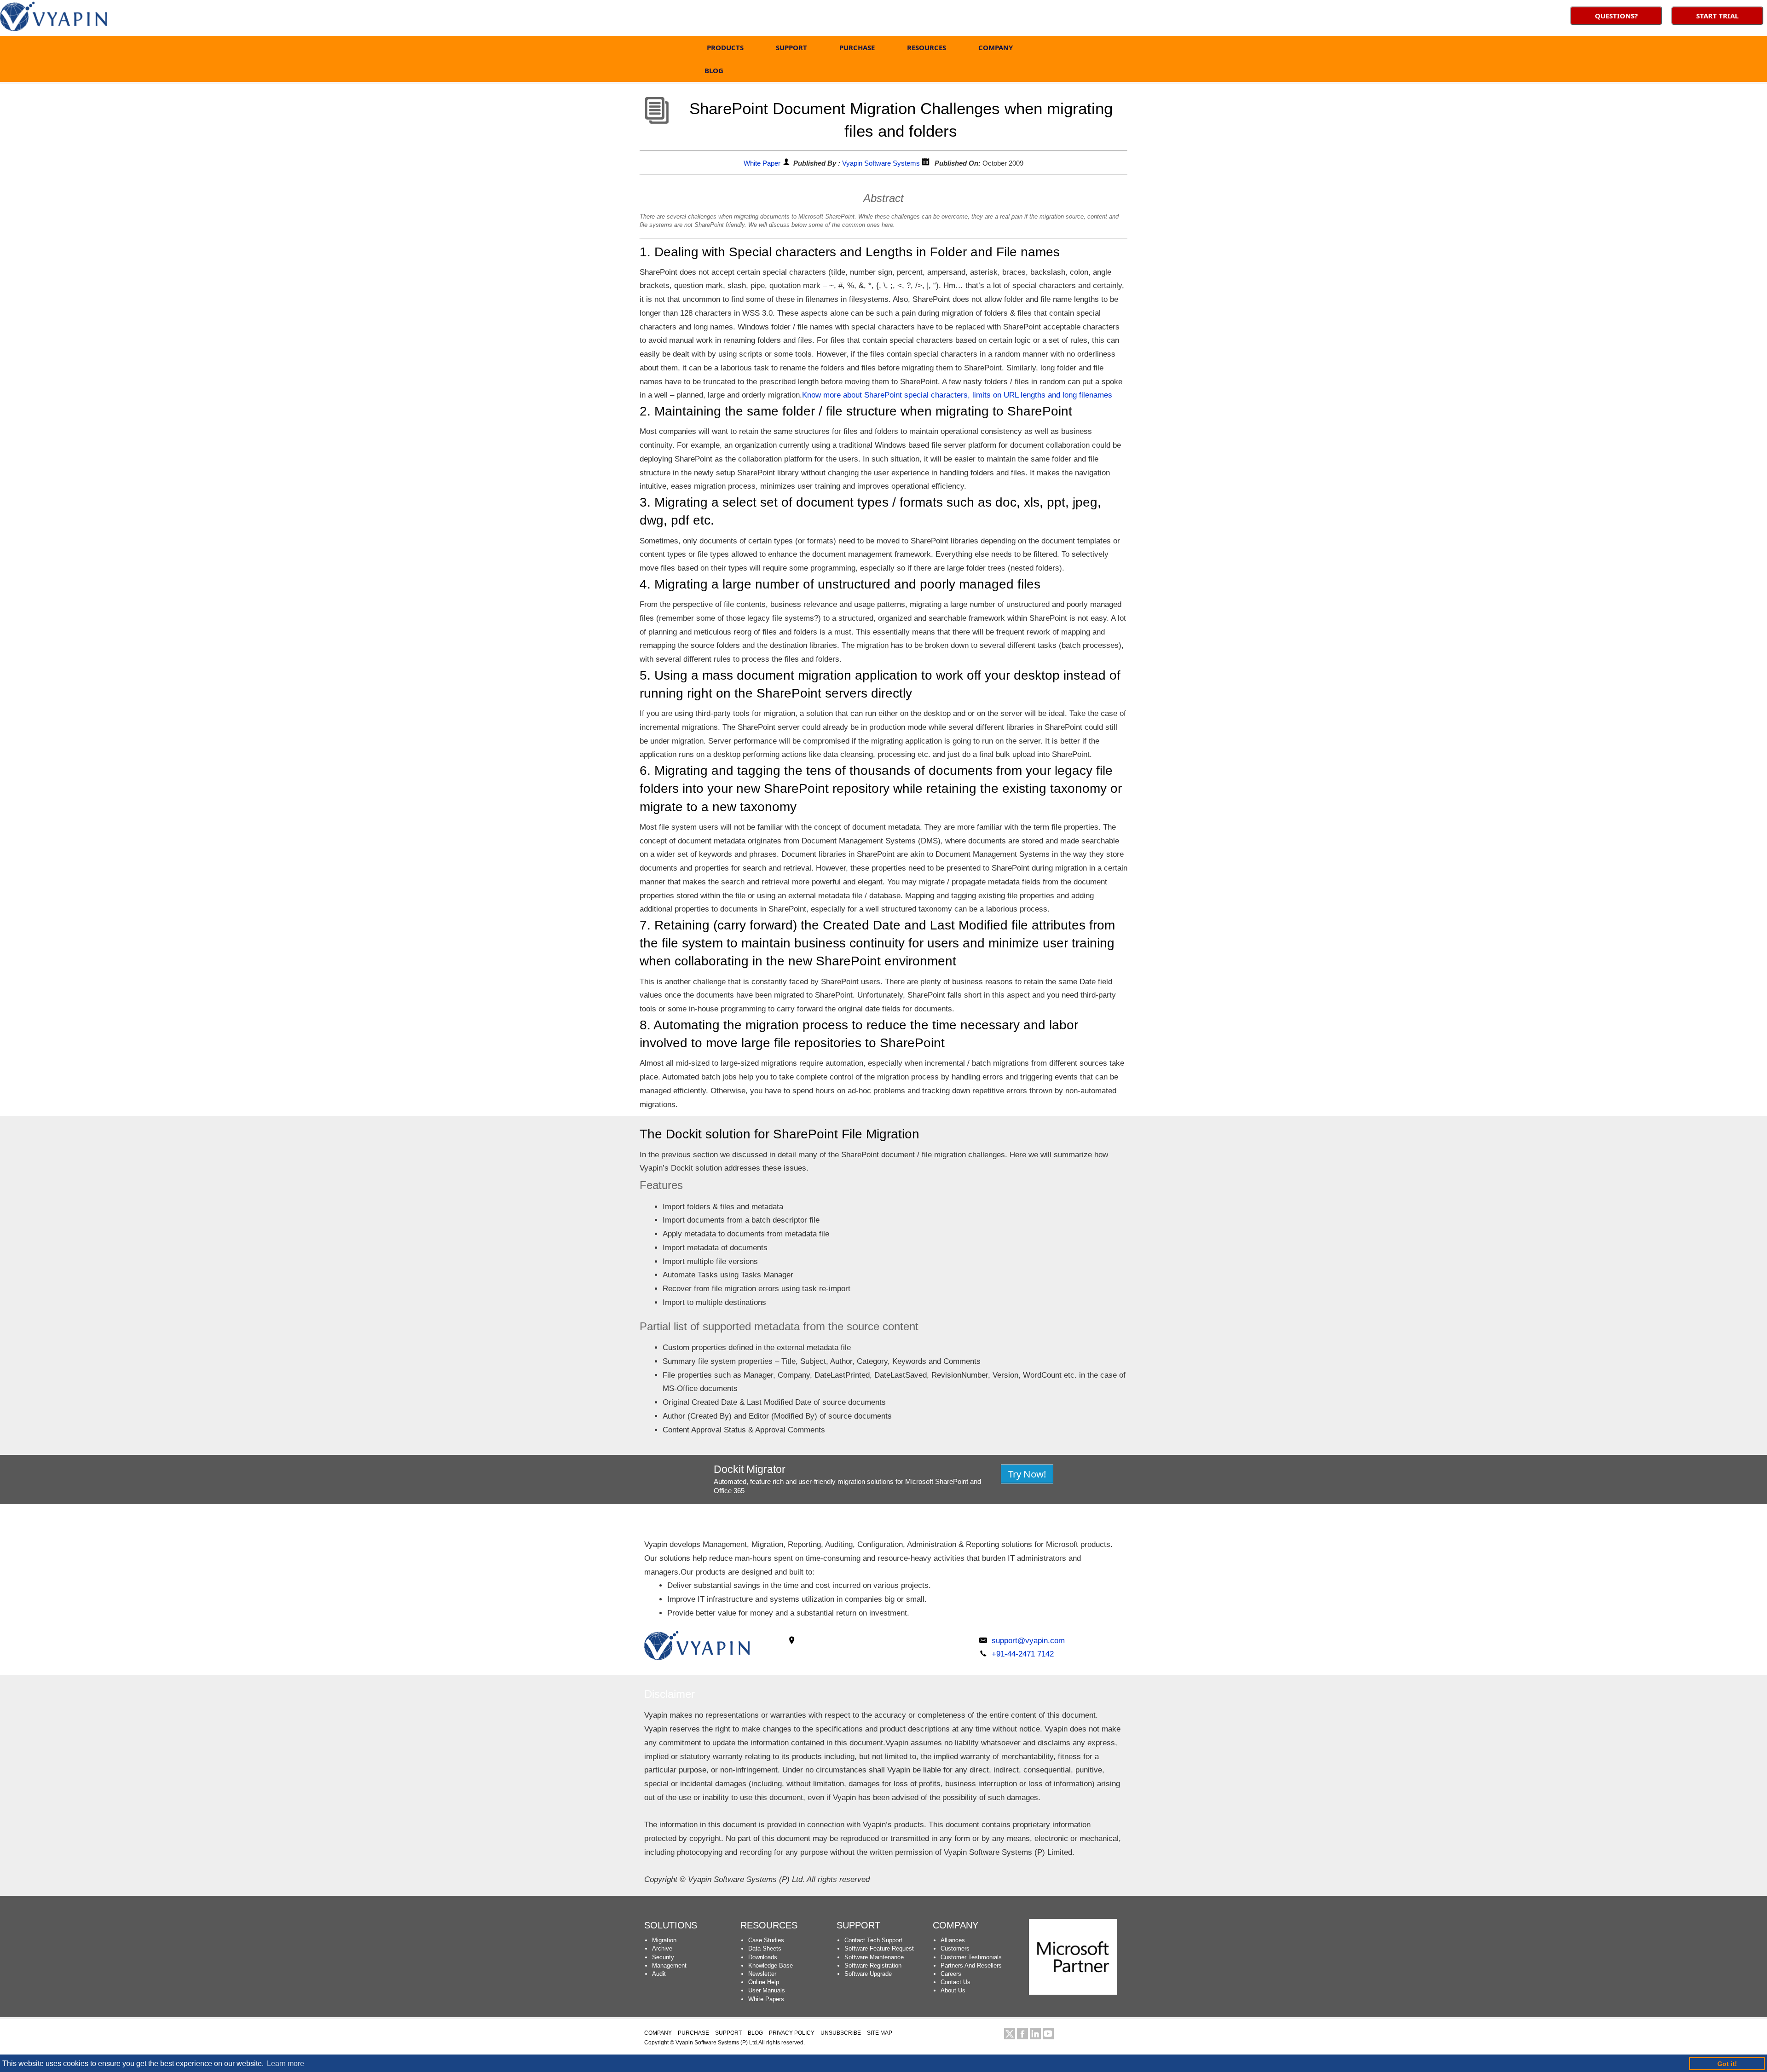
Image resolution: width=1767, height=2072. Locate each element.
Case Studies (766, 1940)
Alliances (953, 1940)
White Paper (762, 163)
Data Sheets (765, 1948)
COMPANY (996, 47)
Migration (664, 1940)
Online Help (764, 1982)
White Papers (766, 1999)
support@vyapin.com (1028, 1641)
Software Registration (873, 1965)
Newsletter (762, 1974)
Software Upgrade (868, 1974)
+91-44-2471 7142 (1023, 1654)
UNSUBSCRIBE (841, 2033)
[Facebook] (1022, 2034)
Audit (659, 1974)
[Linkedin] (1035, 2034)
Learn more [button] (286, 2063)
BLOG (714, 70)
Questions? (1616, 16)
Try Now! (1027, 1474)
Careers (951, 1974)
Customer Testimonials (971, 1957)
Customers (955, 1948)
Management (669, 1965)
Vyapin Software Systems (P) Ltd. (717, 2043)
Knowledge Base (771, 1965)
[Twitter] (1010, 2034)
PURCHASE (857, 47)
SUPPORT (791, 47)
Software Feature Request (879, 1948)
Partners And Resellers (971, 1965)
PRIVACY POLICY (792, 2033)
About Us (953, 1990)
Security (663, 1957)
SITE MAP (880, 2033)
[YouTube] (1048, 2034)
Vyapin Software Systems (881, 163)
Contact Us (956, 1982)
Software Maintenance (874, 1957)
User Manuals (767, 1990)
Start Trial (1717, 16)
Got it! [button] (1727, 2064)
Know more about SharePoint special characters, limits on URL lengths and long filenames (957, 395)
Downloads (763, 1957)
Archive (662, 1948)
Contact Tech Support (873, 1940)
